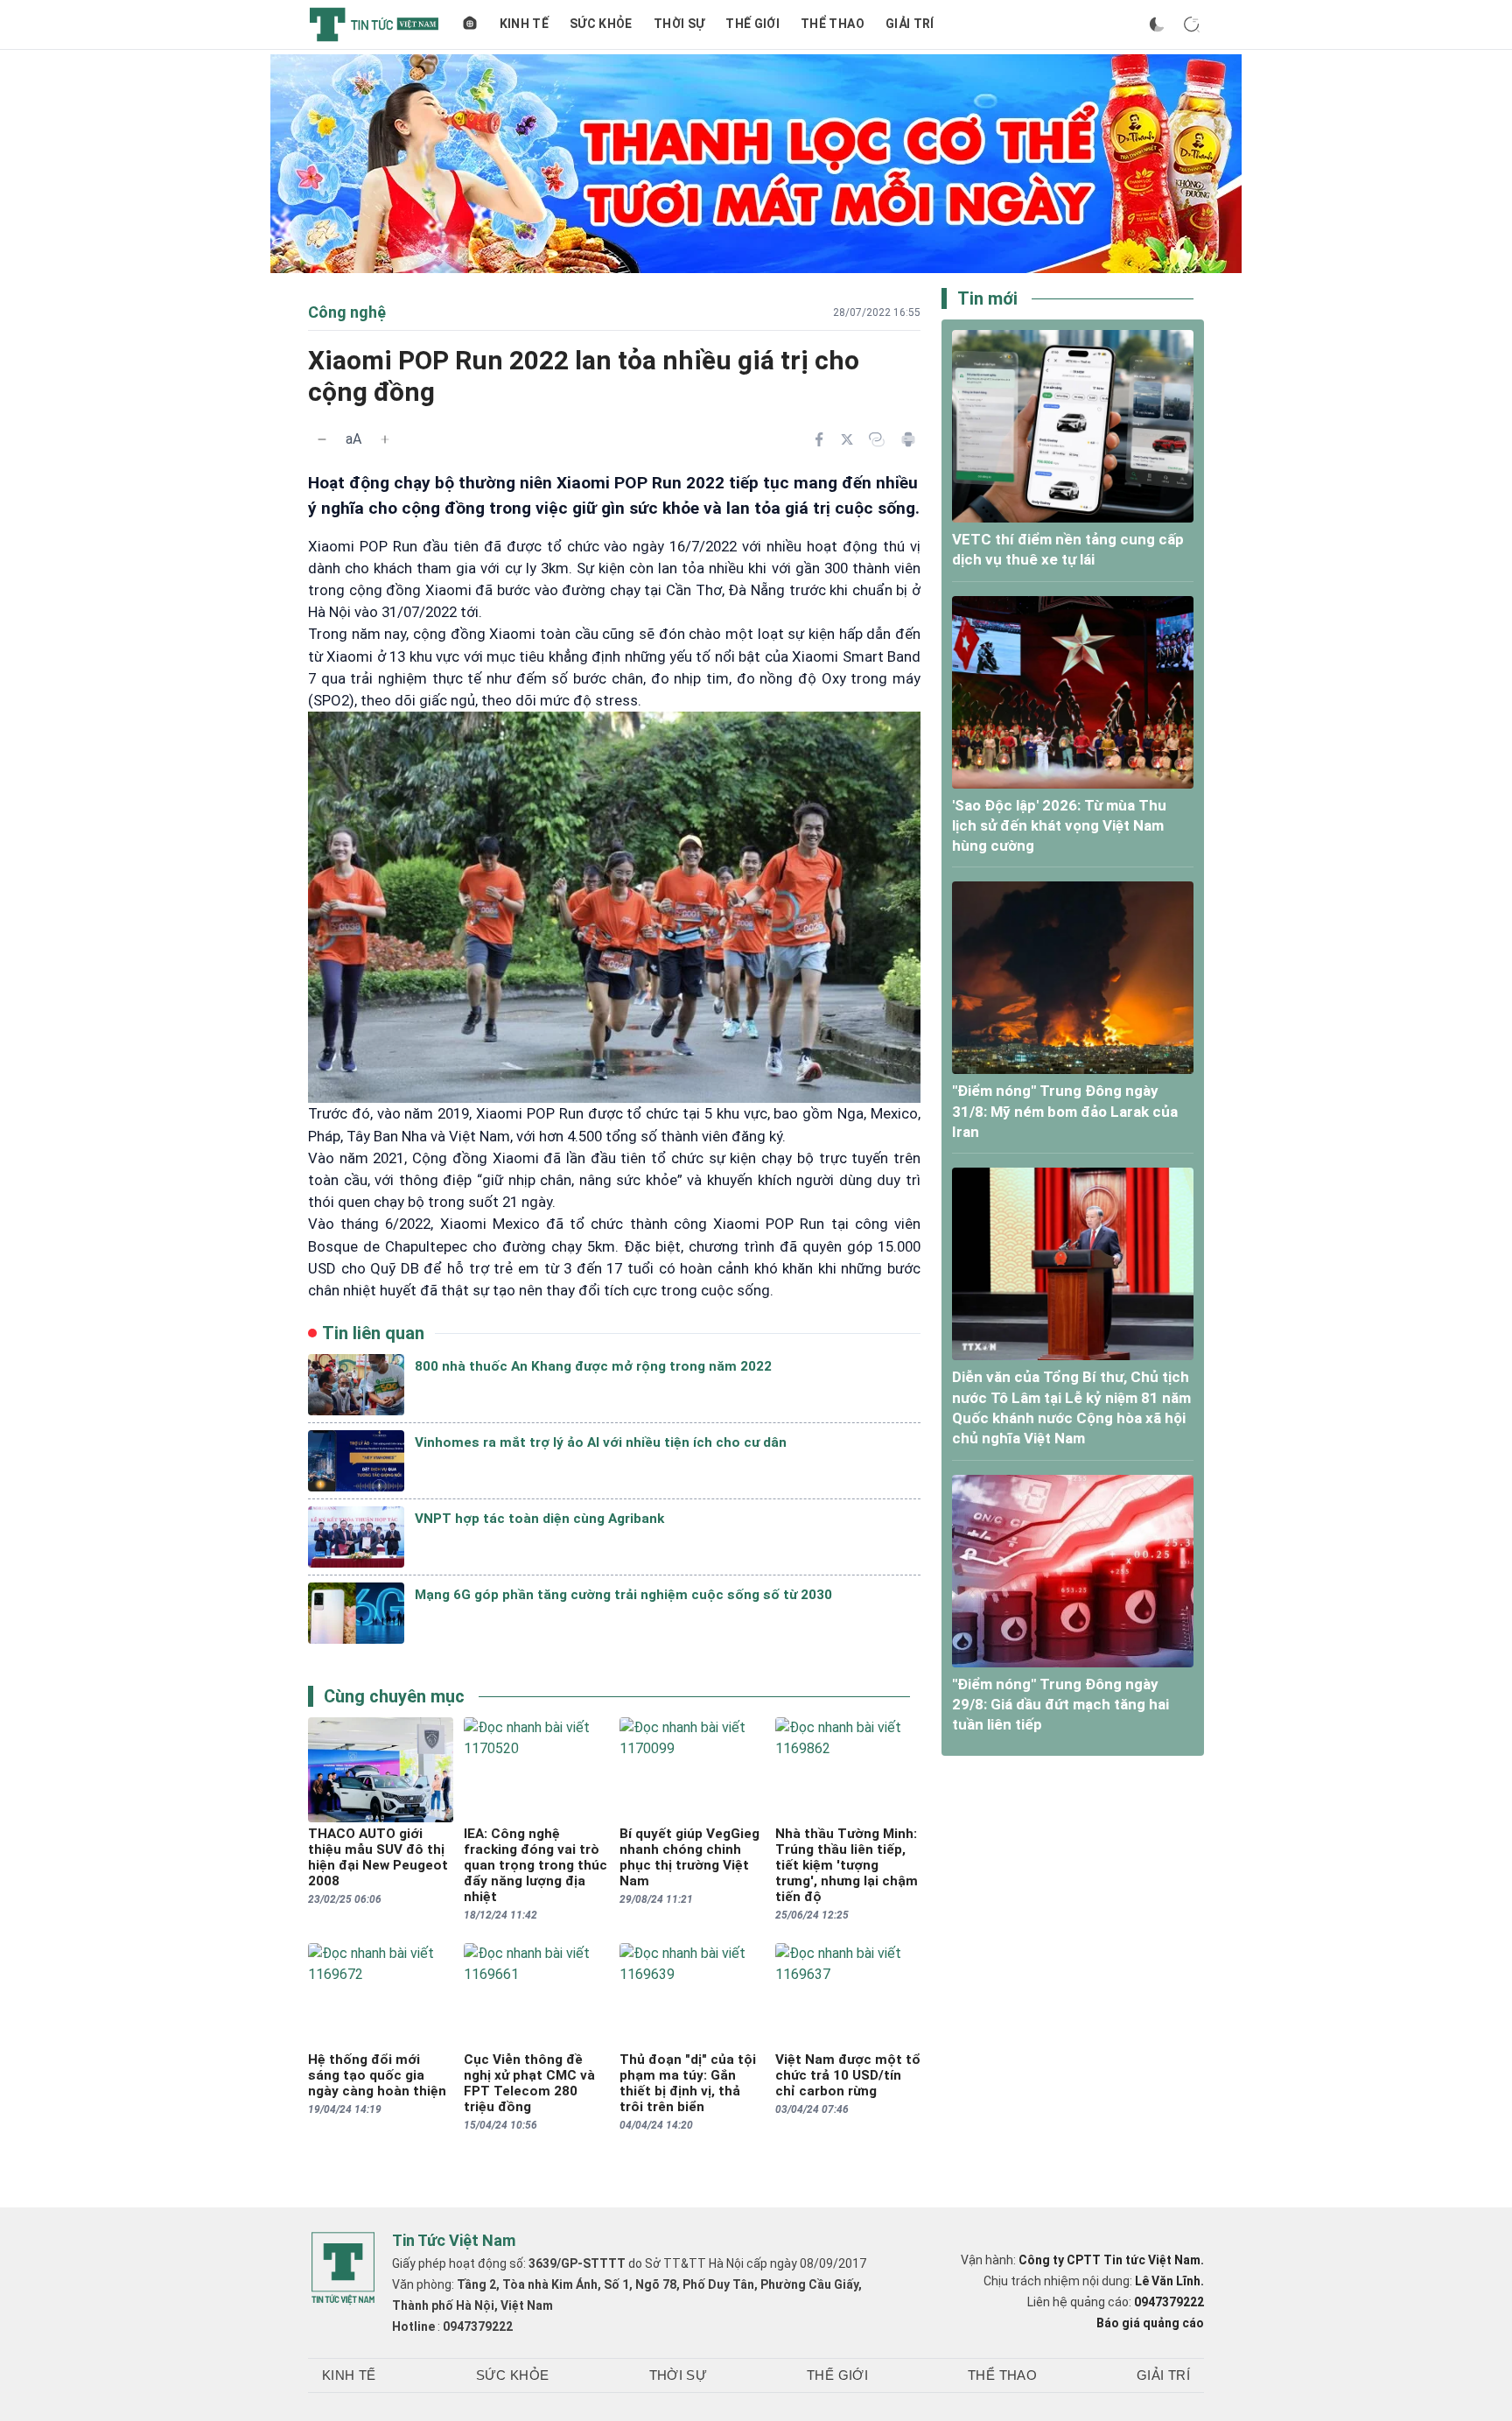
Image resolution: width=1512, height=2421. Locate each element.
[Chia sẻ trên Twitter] (847, 439)
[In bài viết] (908, 439)
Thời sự (679, 24)
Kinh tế (524, 24)
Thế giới (752, 24)
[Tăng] (385, 439)
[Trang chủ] (470, 25)
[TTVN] (343, 2269)
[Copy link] (877, 439)
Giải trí (910, 24)
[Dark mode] (1157, 25)
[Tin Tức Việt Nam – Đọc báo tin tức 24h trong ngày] (374, 25)
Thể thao (833, 24)
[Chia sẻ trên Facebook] (819, 439)
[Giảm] (322, 439)
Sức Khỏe (601, 24)
